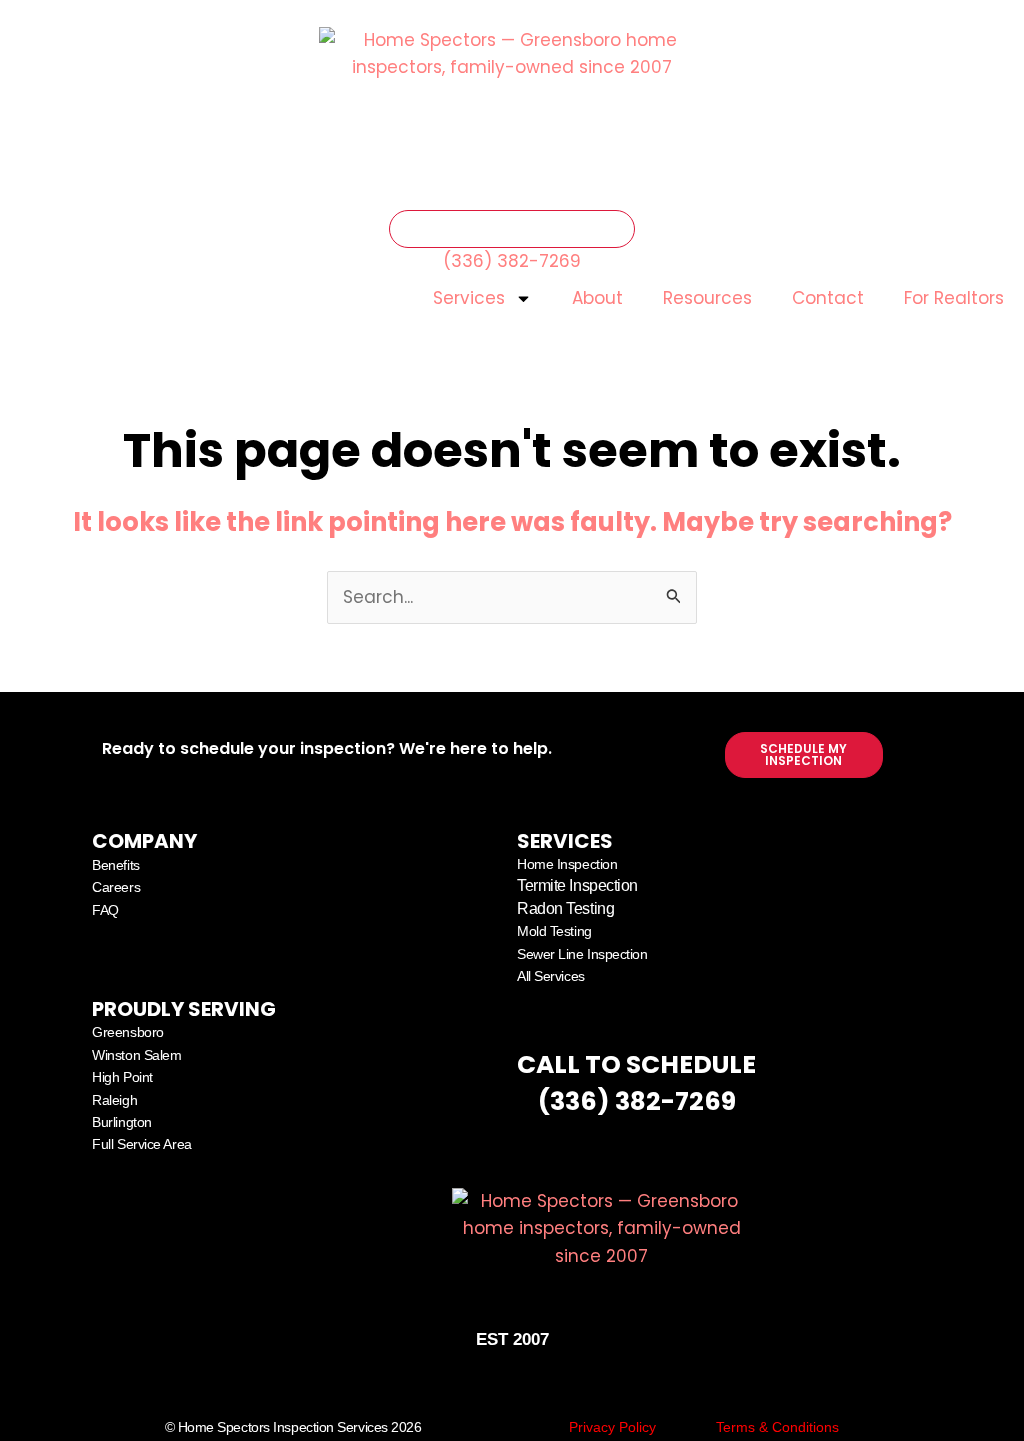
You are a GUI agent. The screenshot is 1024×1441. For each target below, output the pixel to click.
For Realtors (954, 298)
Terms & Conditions (777, 1427)
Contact (828, 298)
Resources (707, 298)
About (597, 298)
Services (469, 298)
